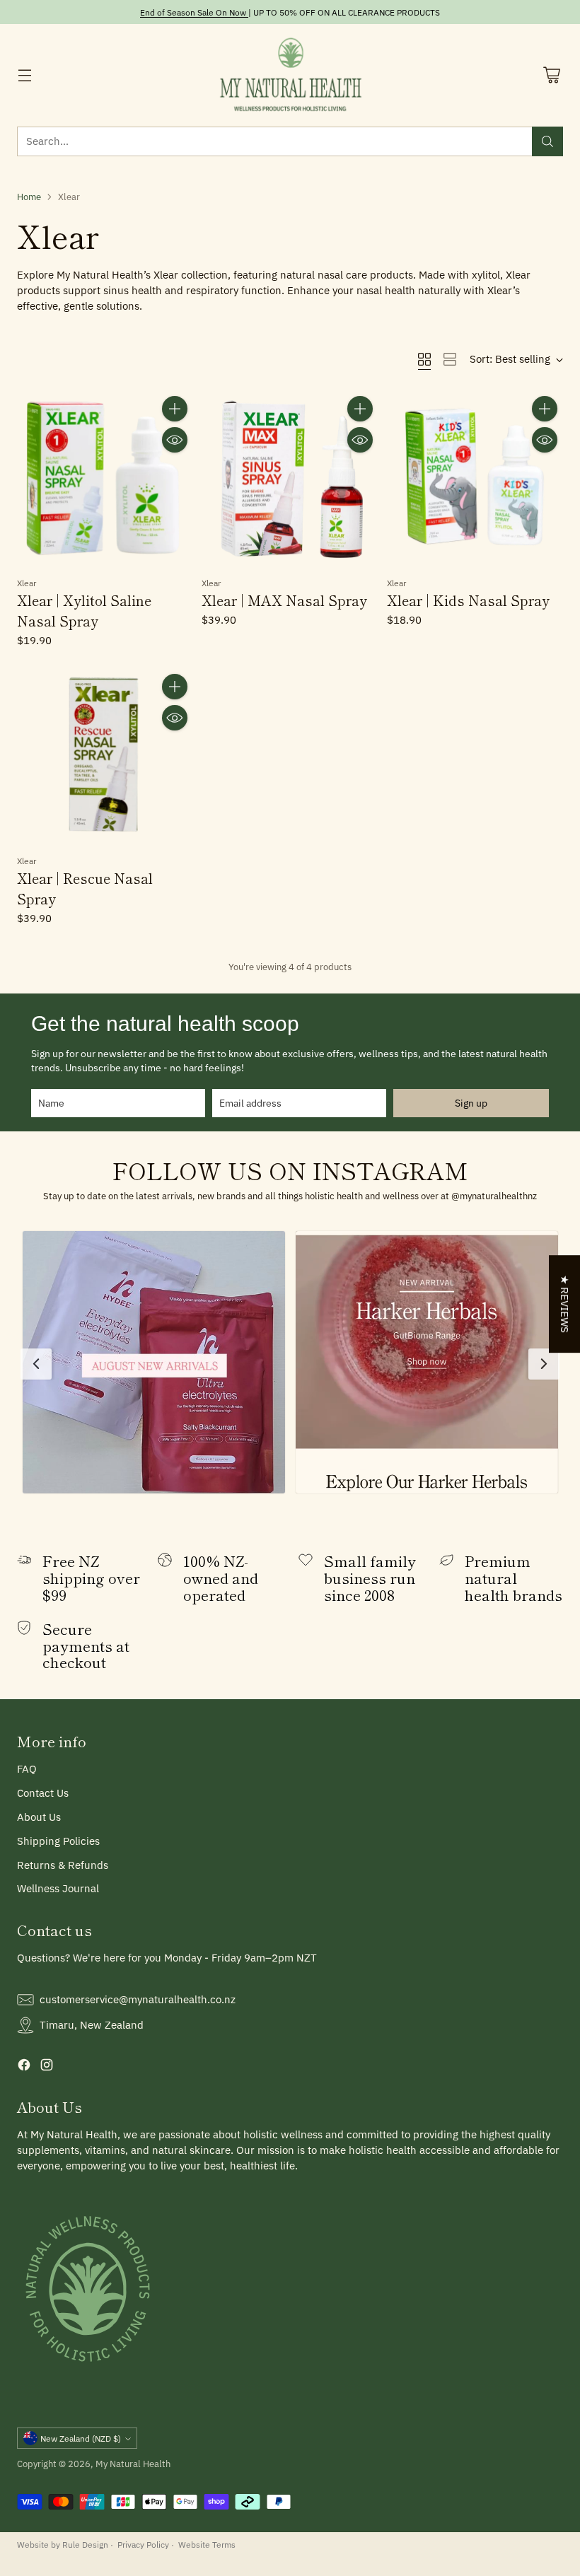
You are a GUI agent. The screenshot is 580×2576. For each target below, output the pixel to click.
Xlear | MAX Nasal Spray (284, 600)
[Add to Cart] (175, 409)
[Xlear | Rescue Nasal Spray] (105, 756)
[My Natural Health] (290, 75)
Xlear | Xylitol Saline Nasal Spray (84, 611)
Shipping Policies (58, 1841)
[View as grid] (424, 359)
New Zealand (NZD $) (81, 2438)
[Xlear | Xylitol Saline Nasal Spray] (105, 478)
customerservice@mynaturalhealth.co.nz (138, 1999)
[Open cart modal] (551, 75)
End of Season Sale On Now (193, 12)
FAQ (27, 1769)
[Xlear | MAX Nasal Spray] (290, 478)
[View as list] (450, 359)
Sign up (471, 1103)
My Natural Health (133, 2464)
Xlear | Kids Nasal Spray (468, 600)
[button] (154, 1362)
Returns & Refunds (63, 1865)
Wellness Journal (58, 1888)
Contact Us (43, 1793)
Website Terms (207, 2544)
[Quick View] (175, 440)
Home (29, 197)
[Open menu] (24, 75)
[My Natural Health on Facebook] (24, 2067)
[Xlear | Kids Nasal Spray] (475, 478)
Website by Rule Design (63, 2544)
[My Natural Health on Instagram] (47, 2067)
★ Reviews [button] (565, 1304)
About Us (39, 1817)
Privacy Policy (143, 2544)
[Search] (547, 141)
